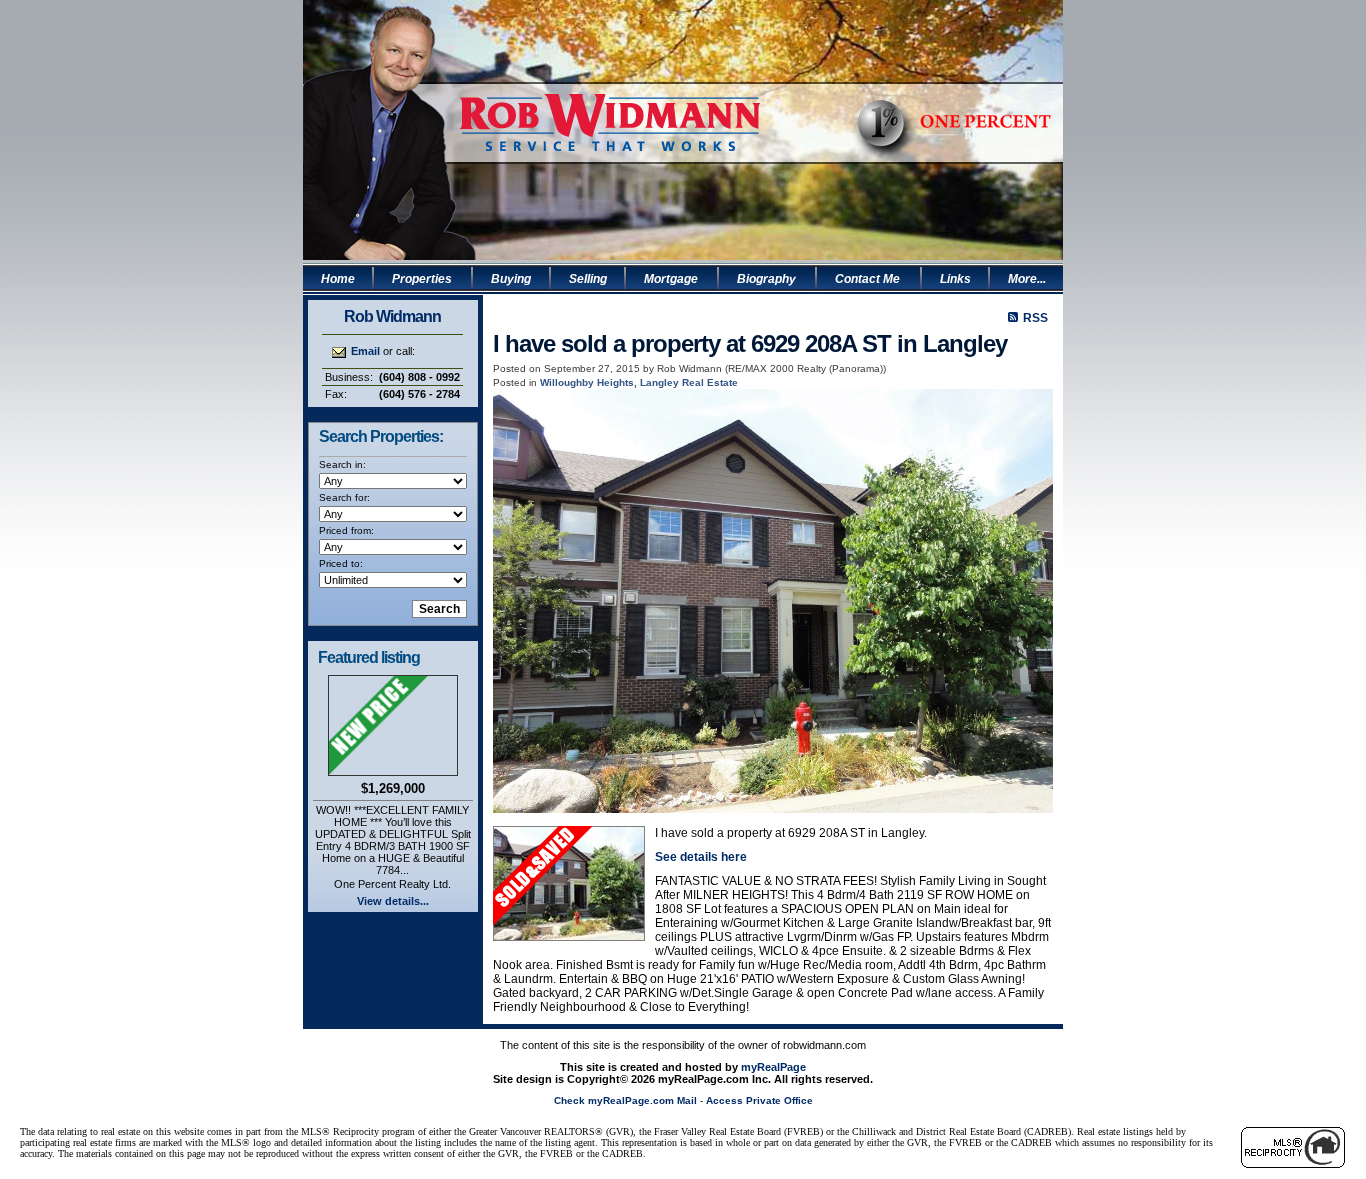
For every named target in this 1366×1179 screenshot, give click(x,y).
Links (955, 279)
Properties (422, 279)
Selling (588, 279)
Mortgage (671, 279)
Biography (766, 279)
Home (338, 279)
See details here (701, 857)
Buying (511, 279)
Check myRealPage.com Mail (625, 1100)
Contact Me (867, 279)
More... (1027, 279)
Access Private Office (759, 1100)
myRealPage (773, 1067)
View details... (393, 901)
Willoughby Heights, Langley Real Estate (639, 382)
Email (365, 351)
